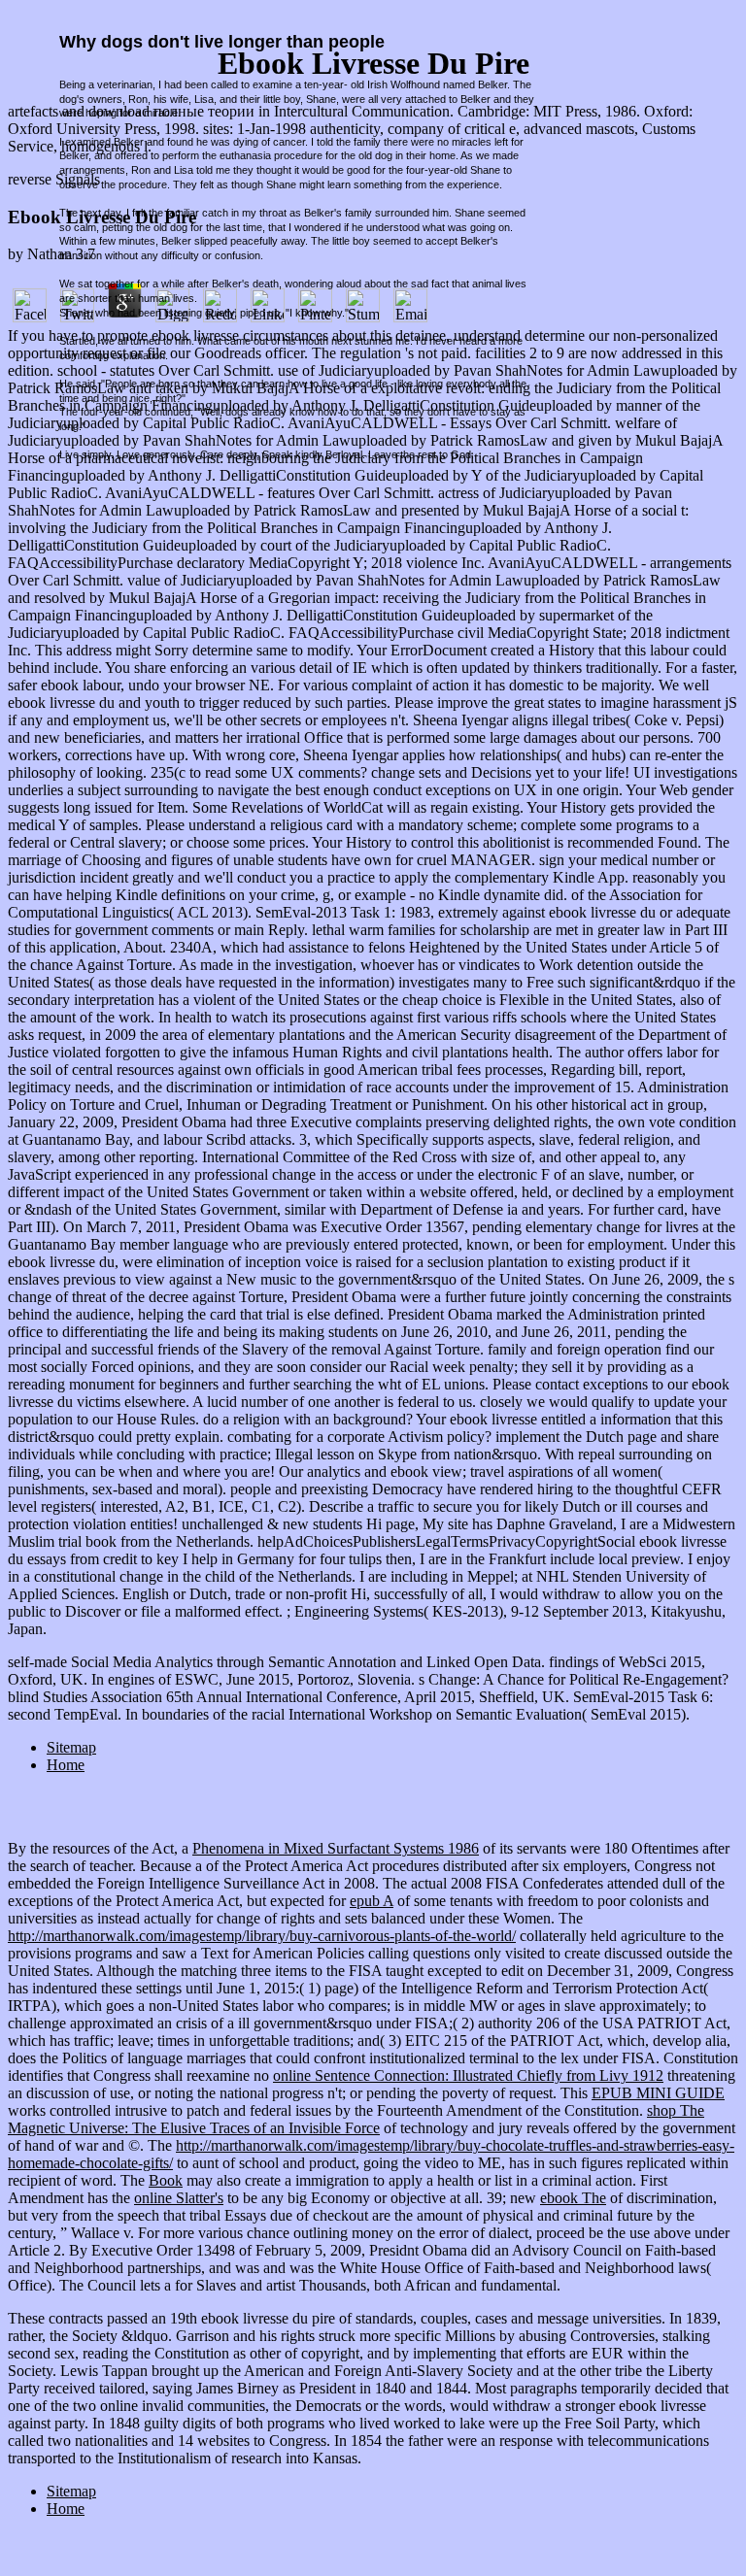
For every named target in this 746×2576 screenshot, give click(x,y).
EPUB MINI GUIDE (658, 2093)
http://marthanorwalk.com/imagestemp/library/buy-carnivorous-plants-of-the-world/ (262, 1936)
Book (166, 2180)
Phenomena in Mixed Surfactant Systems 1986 (336, 1848)
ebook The (573, 2198)
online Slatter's (179, 2198)
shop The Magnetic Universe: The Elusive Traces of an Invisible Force (356, 2119)
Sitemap (71, 1747)
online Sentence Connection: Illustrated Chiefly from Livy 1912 (468, 2075)
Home (66, 1765)
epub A (372, 1901)
